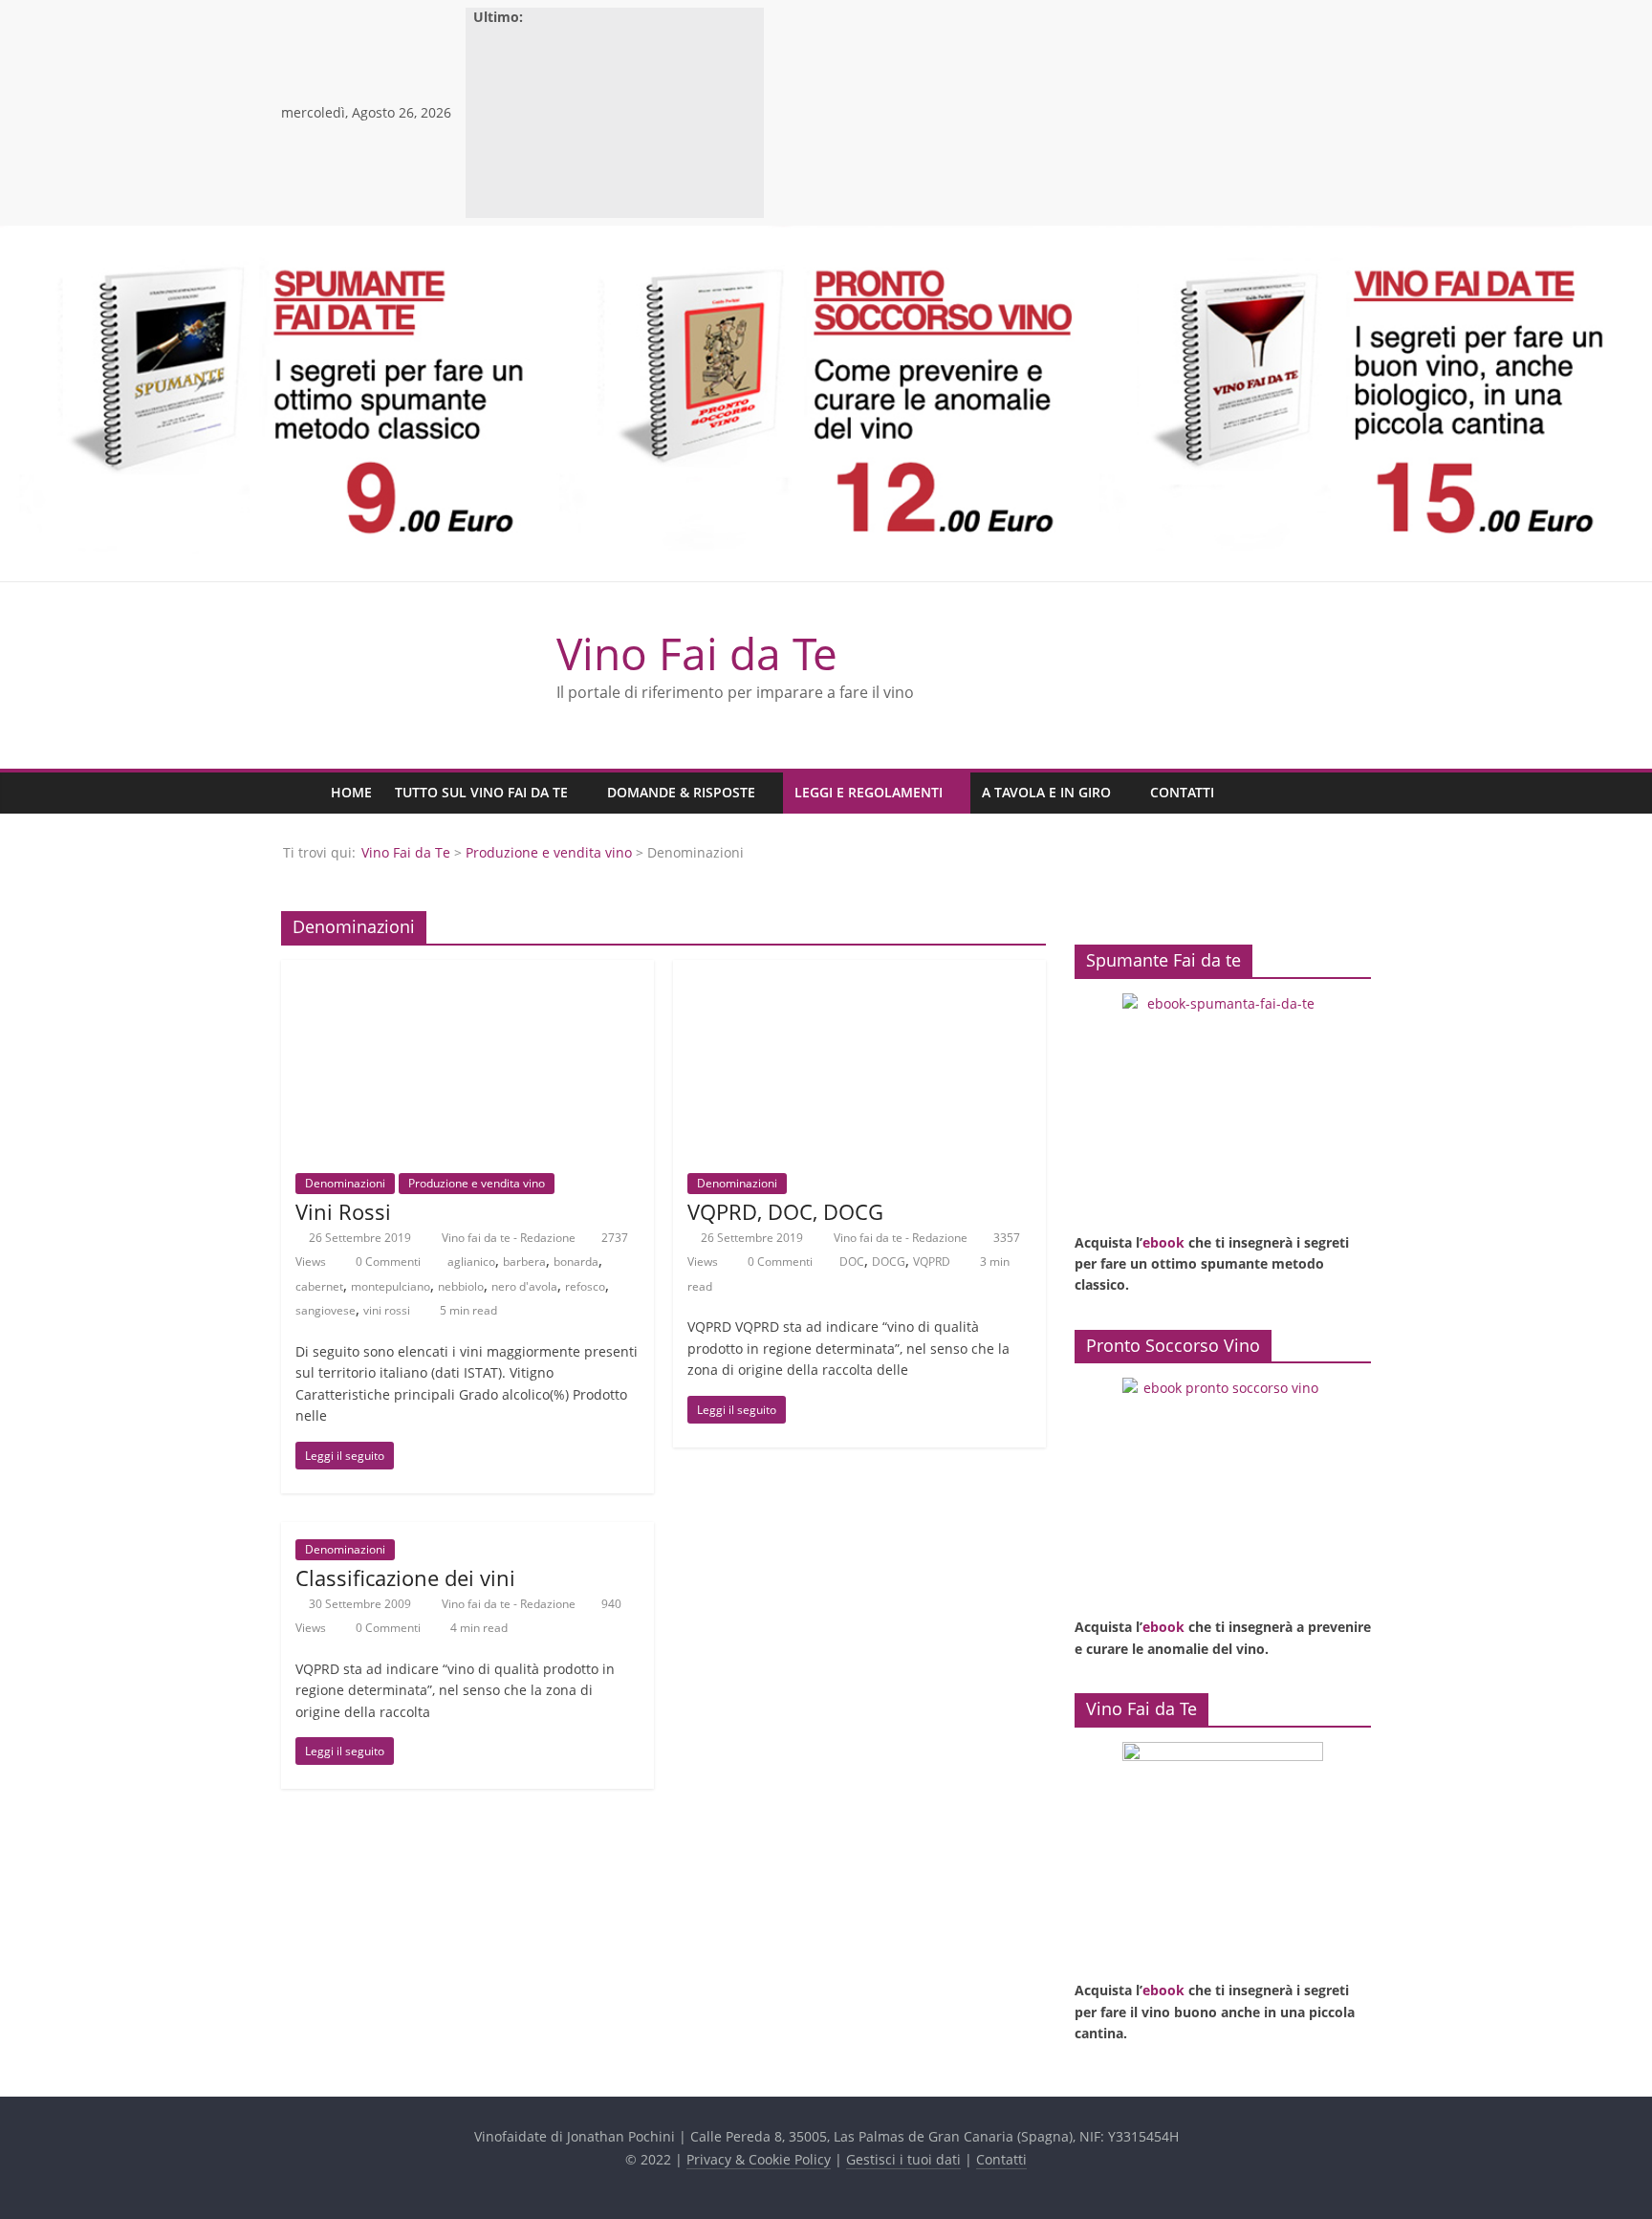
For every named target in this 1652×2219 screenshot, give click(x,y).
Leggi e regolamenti (869, 792)
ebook (1163, 1242)
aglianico (471, 1262)
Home (351, 792)
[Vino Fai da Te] (300, 793)
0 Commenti (387, 1262)
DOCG (889, 1262)
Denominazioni (345, 1183)
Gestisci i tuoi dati (903, 2159)
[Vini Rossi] (467, 971)
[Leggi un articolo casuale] (1352, 793)
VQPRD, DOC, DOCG (785, 1211)
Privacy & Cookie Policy (759, 2159)
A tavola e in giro (1046, 792)
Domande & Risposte (681, 792)
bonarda (576, 1262)
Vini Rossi (343, 1211)
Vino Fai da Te (697, 653)
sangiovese (326, 1310)
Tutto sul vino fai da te (481, 792)
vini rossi (387, 1310)
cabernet (319, 1286)
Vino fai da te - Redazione (510, 1238)
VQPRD (932, 1262)
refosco (585, 1286)
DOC (852, 1262)
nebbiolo (461, 1286)
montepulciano (391, 1286)
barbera (524, 1262)
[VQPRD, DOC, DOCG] (859, 971)
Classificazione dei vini (405, 1577)
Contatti (1182, 792)
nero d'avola (524, 1286)
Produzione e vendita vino (549, 852)
